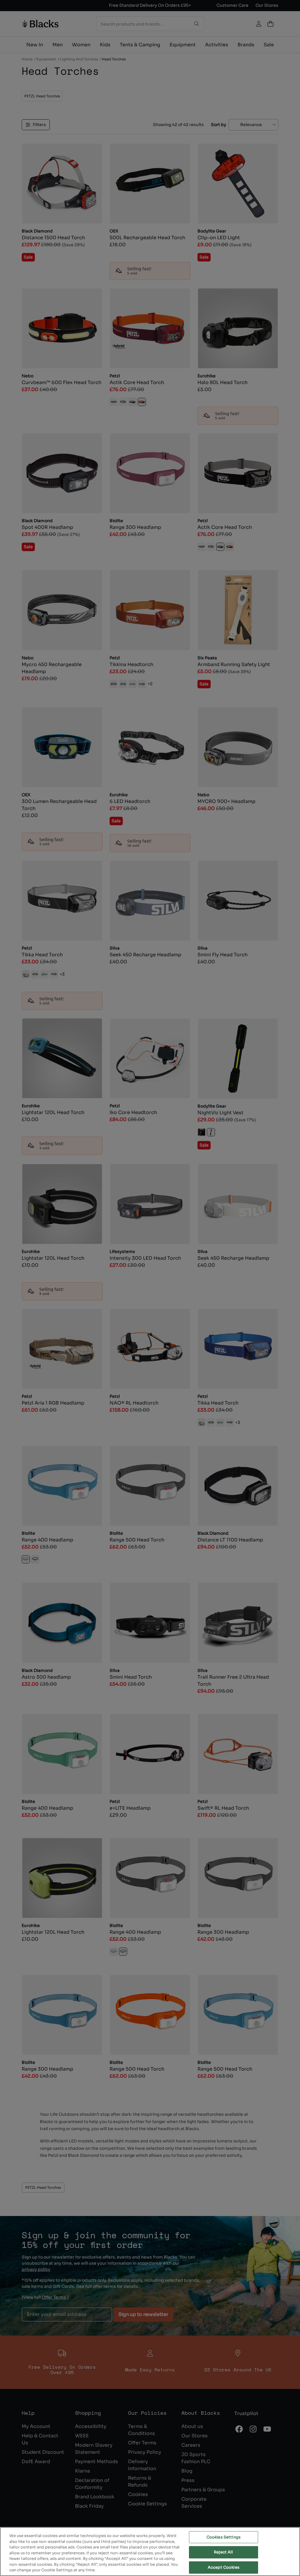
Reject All (223, 2552)
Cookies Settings (224, 2537)
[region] (150, 2552)
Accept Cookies (224, 2567)
